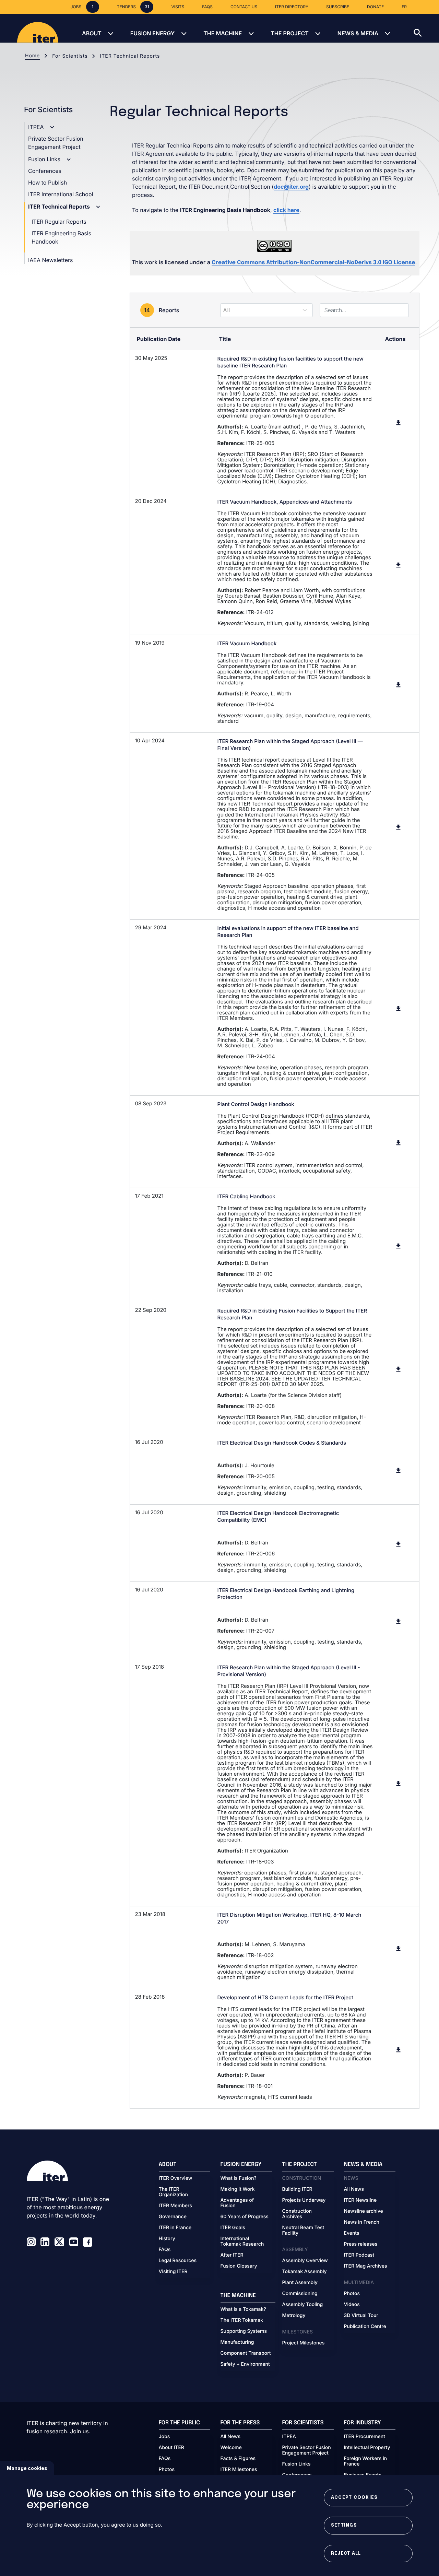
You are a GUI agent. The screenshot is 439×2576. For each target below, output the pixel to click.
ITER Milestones (239, 2470)
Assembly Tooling (303, 2305)
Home (32, 56)
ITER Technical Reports (60, 207)
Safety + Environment (245, 2364)
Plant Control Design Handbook (256, 1104)
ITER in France (175, 2228)
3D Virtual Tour (361, 2316)
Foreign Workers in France (366, 2461)
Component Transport (246, 2353)
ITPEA (37, 127)
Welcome (231, 2448)
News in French (362, 2222)
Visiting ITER (173, 2272)
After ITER (232, 2255)
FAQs (165, 2250)
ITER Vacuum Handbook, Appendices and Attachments (285, 502)
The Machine (223, 33)
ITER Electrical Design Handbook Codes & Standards (282, 1443)
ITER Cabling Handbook (246, 1196)
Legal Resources (178, 2261)
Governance (173, 2217)
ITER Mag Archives (366, 2266)
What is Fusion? (239, 2178)
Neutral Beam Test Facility (303, 2231)
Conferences (45, 171)
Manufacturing (237, 2342)
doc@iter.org (291, 187)
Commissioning (300, 2294)
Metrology (294, 2316)
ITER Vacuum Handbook (247, 643)
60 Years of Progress (245, 2217)
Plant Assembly (300, 2283)
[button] (426, 28)
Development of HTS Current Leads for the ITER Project (285, 1997)
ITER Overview (176, 2178)
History (167, 2239)
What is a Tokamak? (243, 2309)
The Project (290, 33)
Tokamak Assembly (305, 2272)
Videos (352, 2305)
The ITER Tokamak (242, 2320)
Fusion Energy (152, 33)
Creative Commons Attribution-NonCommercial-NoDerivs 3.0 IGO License (313, 263)
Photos (352, 2294)
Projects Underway (304, 2200)
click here (286, 210)
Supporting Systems (244, 2331)
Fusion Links (45, 159)
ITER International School (61, 194)
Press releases (361, 2244)
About (92, 33)
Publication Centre (365, 2327)
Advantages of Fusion (237, 2203)
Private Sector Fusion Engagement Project (307, 2450)
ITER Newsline (360, 2200)
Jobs (164, 2437)
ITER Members (175, 2206)
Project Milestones (304, 2343)
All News (354, 2189)
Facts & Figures (238, 2459)
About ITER (171, 2448)
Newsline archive (364, 2211)
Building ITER (297, 2189)
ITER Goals (233, 2228)
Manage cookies (27, 2468)
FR (404, 7)
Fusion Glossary (239, 2266)
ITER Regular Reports (59, 222)
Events (352, 2233)
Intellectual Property (367, 2448)
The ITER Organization (173, 2192)
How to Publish (48, 183)
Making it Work (238, 2189)
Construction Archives (297, 2214)
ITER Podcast (359, 2255)
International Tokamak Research (242, 2242)
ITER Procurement (365, 2437)
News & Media (358, 33)
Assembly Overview (305, 2261)
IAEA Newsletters (50, 260)
